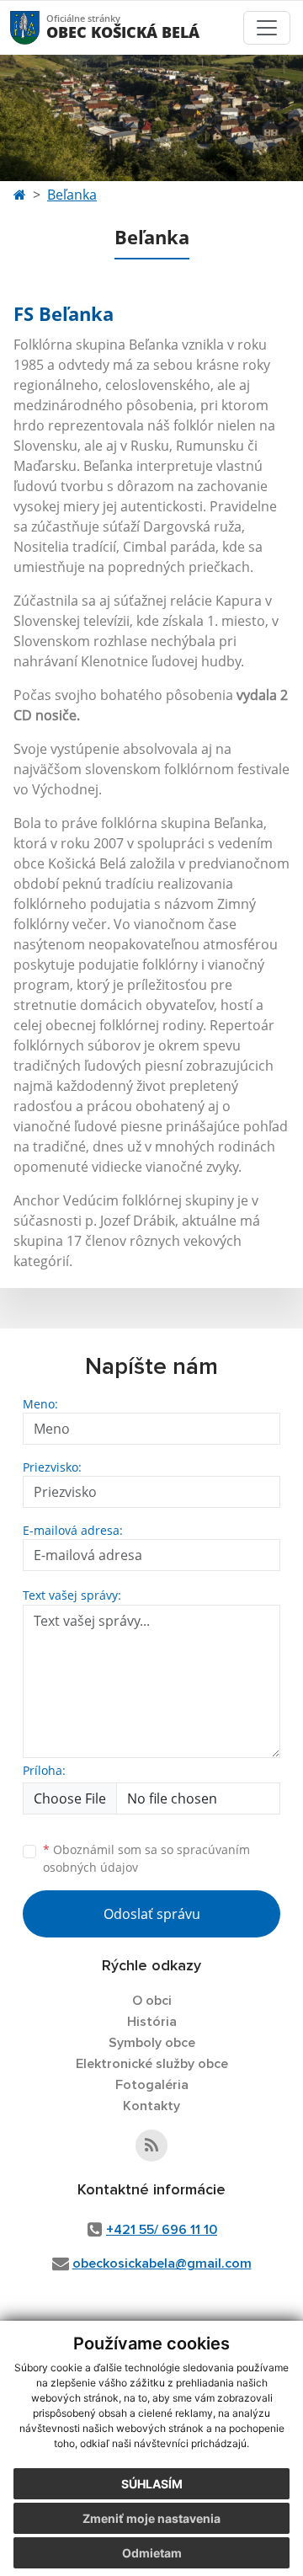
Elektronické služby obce (152, 2064)
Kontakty (151, 2106)
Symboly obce (152, 2043)
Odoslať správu (152, 1914)
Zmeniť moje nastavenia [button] (151, 2518)
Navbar (41, 27)
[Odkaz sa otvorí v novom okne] (151, 2146)
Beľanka (72, 195)
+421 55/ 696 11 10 (162, 2230)
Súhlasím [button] (152, 2484)
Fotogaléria (152, 2085)
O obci (152, 2001)
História (152, 2022)
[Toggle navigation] (267, 28)
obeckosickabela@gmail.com (162, 2263)
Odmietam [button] (152, 2553)
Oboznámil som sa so (146, 1858)
